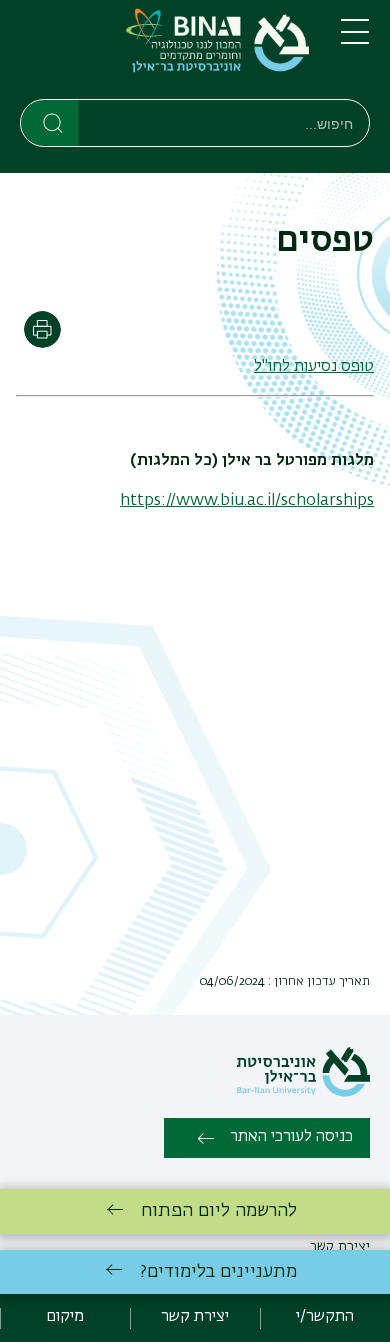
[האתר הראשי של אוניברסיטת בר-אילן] (303, 1093)
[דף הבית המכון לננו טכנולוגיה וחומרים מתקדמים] (164, 53)
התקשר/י (325, 1317)
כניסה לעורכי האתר (291, 1137)
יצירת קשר (195, 1317)
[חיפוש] (50, 122)
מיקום (65, 1317)
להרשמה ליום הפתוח (219, 1211)
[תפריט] (355, 40)
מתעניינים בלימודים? (218, 1272)
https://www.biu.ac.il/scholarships (247, 501)
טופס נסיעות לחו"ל (314, 367)
